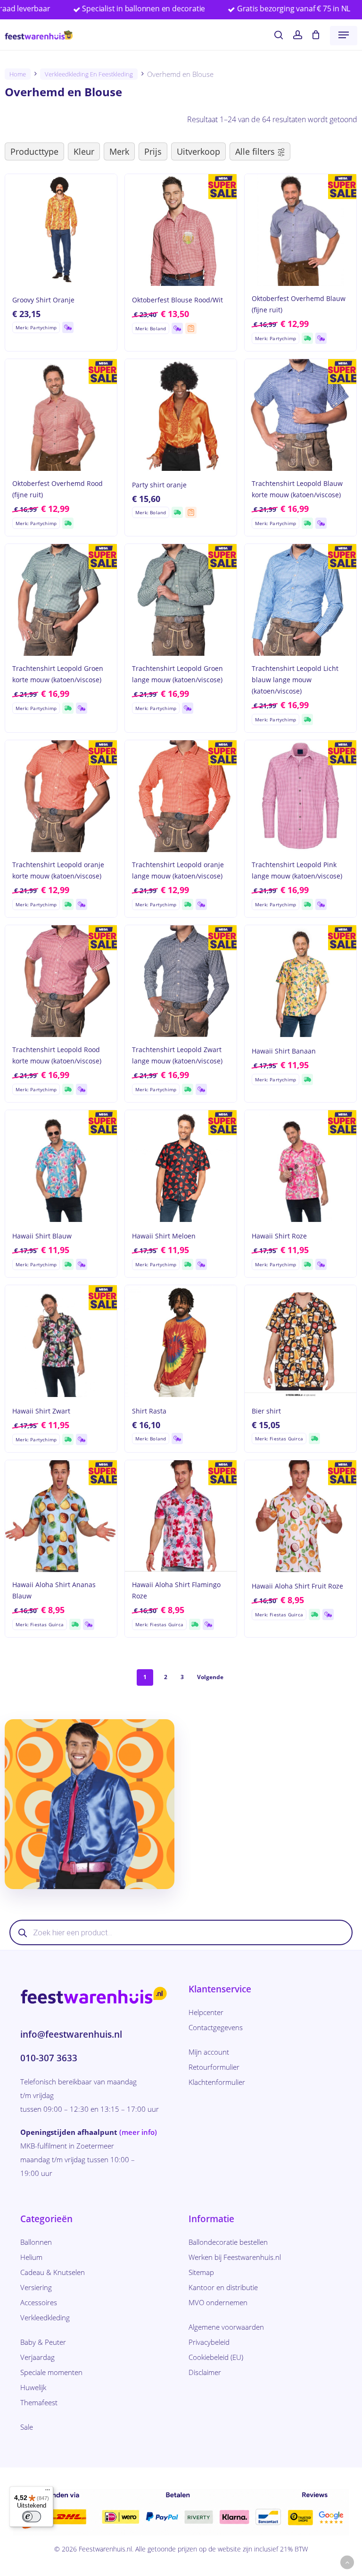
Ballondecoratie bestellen (228, 2242)
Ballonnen (36, 2242)
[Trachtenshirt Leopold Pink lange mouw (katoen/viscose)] (300, 796)
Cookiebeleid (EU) (216, 2357)
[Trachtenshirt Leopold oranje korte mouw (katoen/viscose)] (61, 796)
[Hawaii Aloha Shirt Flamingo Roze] (181, 1516)
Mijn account (209, 2052)
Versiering (36, 2287)
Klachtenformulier (217, 2082)
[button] (344, 35)
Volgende (210, 1677)
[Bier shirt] (300, 1341)
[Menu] (48, 2492)
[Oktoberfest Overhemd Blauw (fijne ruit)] (300, 230)
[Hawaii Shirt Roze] (300, 1166)
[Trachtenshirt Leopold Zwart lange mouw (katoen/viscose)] (181, 981)
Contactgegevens (216, 2027)
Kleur (84, 151)
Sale (27, 2427)
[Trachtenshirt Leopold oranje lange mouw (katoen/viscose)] (181, 796)
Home (18, 74)
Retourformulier (214, 2067)
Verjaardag (37, 2357)
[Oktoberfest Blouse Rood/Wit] (181, 230)
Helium (31, 2257)
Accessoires (39, 2302)
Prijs (153, 151)
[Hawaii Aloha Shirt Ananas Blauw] (61, 1516)
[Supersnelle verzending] (307, 338)
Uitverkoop (198, 151)
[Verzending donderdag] (68, 327)
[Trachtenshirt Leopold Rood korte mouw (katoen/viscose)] (61, 981)
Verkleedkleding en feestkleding (89, 74)
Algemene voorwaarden (226, 2327)
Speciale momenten (51, 2372)
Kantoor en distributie (223, 2287)
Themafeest (39, 2402)
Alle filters (255, 151)
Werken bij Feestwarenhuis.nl (235, 2257)
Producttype (34, 151)
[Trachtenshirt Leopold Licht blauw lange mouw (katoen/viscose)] (300, 600)
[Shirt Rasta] (181, 1341)
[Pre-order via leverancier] (191, 328)
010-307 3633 (49, 2058)
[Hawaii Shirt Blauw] (61, 1166)
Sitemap (201, 2272)
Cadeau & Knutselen (53, 2272)
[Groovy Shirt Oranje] (61, 230)
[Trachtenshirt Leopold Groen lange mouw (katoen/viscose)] (181, 600)
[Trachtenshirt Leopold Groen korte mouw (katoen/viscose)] (61, 600)
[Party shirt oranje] (181, 415)
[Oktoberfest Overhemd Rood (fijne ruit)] (61, 415)
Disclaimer (205, 2372)
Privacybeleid (209, 2342)
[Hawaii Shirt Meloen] (181, 1166)
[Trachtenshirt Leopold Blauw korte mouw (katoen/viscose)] (300, 415)
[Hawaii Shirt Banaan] (300, 981)
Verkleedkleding (45, 2317)
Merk (119, 151)
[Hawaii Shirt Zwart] (61, 1341)
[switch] (32, 2517)
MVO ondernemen (218, 2302)
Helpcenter (206, 2012)
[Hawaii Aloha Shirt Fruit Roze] (300, 1516)
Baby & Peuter (43, 2342)
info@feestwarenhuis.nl (71, 2034)
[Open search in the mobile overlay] (181, 1932)
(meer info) (138, 2132)
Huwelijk (33, 2387)
